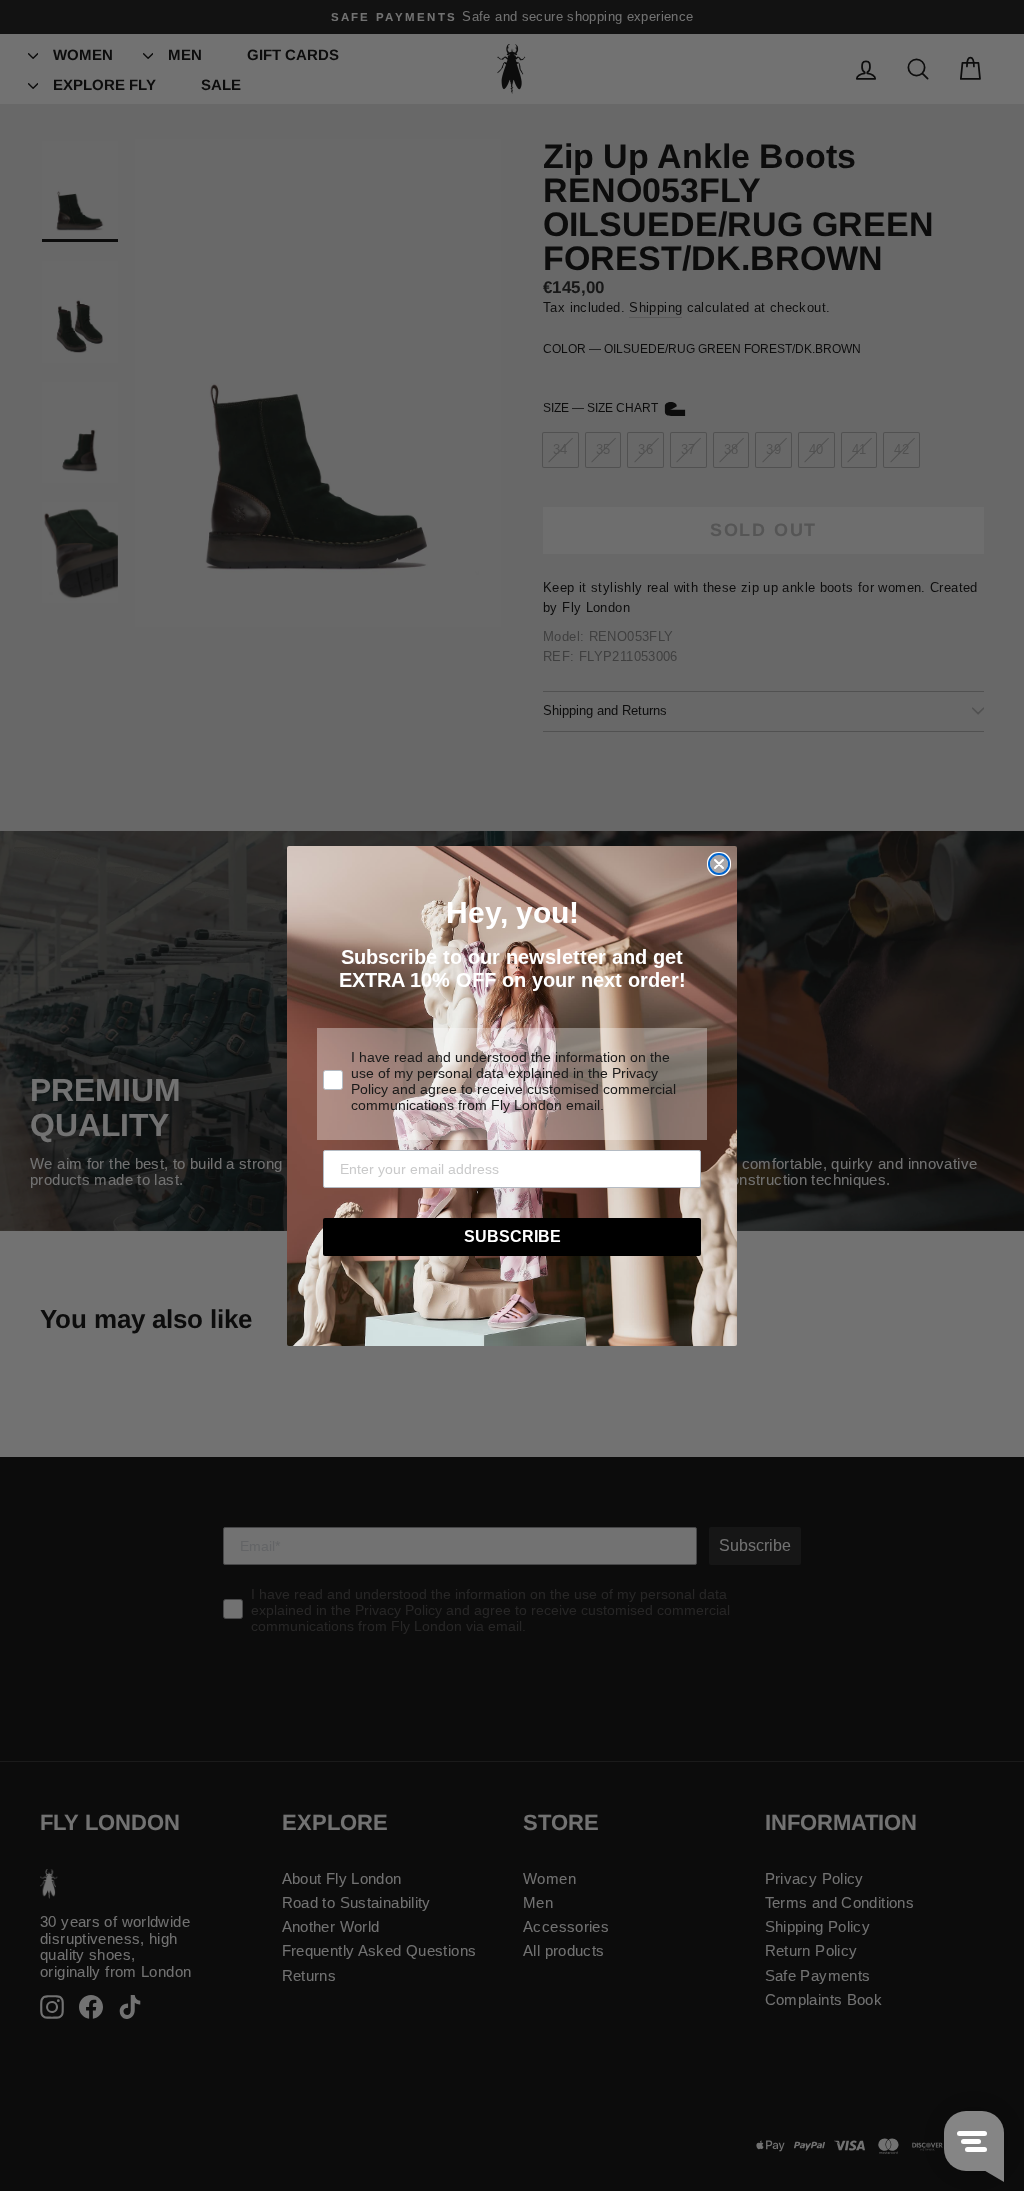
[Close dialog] (719, 864)
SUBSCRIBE (512, 1236)
